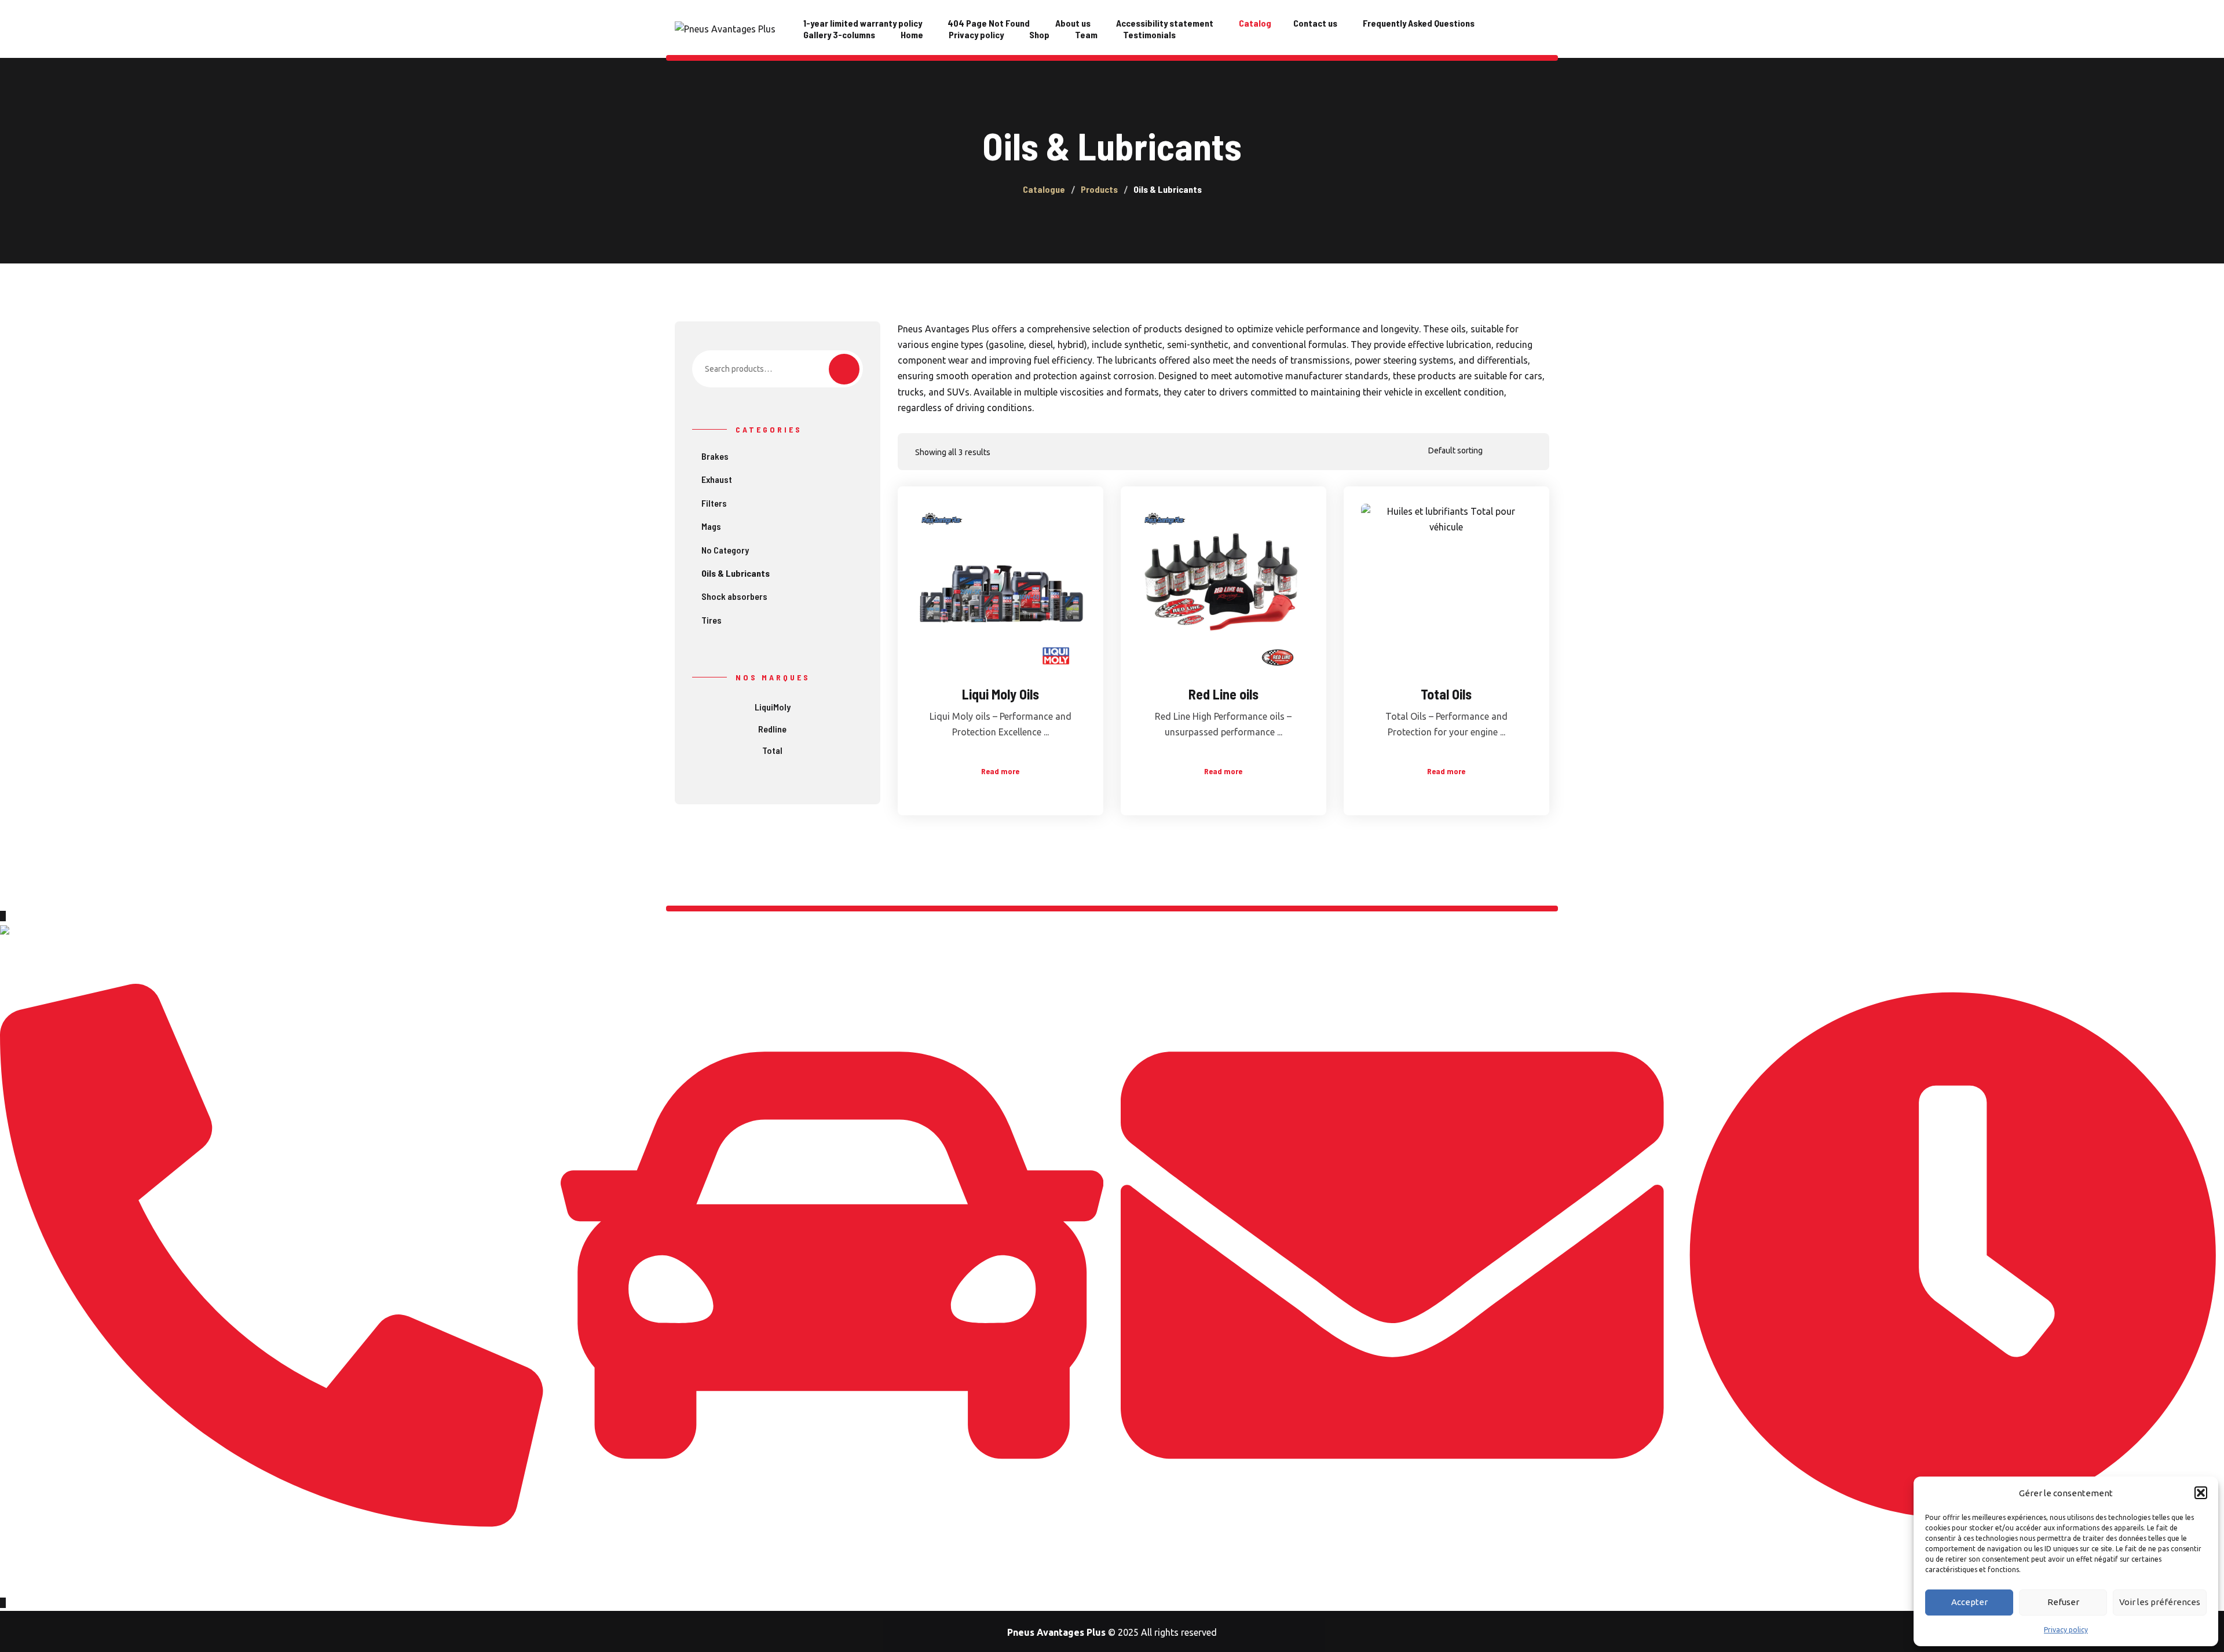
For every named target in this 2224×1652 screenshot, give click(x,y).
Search (844, 369)
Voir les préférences (2160, 1602)
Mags (711, 526)
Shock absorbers (734, 596)
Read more (1000, 771)
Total (772, 750)
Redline (772, 729)
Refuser (2063, 1602)
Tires (712, 620)
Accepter (1969, 1602)
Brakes (715, 456)
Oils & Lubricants (736, 573)
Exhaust (717, 479)
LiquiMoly (773, 707)
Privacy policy (2066, 1630)
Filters (714, 503)
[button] (2201, 1493)
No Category (725, 550)
